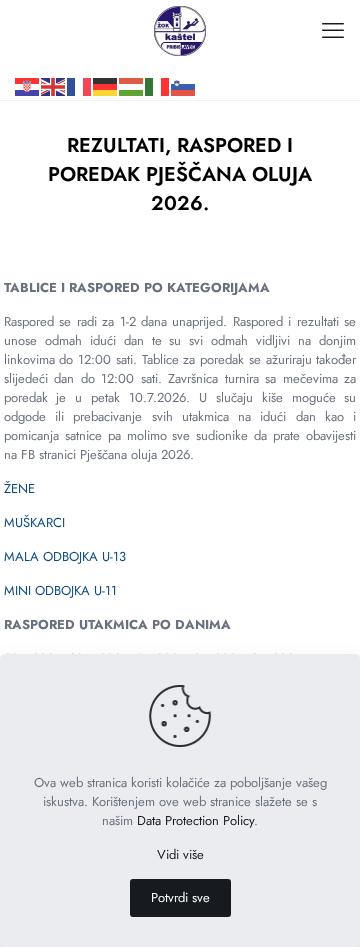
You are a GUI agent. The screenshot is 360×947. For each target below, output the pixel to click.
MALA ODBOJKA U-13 (65, 556)
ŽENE (19, 488)
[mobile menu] (333, 30)
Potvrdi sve (180, 897)
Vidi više (180, 854)
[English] (54, 55)
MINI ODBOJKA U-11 (60, 590)
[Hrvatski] (28, 55)
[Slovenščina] (184, 55)
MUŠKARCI (34, 522)
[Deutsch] (106, 55)
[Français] (80, 55)
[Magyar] (132, 55)
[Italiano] (158, 55)
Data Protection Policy (195, 820)
